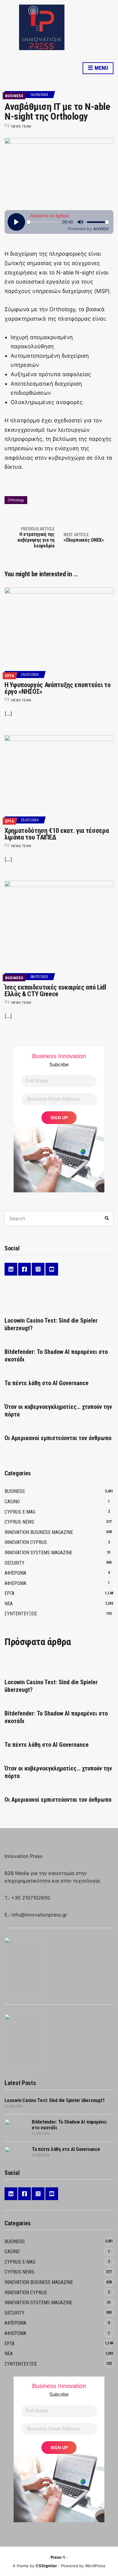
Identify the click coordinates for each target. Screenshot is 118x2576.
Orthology (16, 500)
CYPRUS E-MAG (20, 1512)
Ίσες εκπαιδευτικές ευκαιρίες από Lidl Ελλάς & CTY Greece (55, 991)
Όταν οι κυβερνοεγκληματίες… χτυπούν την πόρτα (58, 1411)
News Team (21, 126)
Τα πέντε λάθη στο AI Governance (47, 1383)
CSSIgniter (46, 2566)
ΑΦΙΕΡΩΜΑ (15, 1583)
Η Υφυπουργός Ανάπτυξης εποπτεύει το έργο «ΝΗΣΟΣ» (57, 688)
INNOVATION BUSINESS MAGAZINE (39, 1532)
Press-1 (58, 2557)
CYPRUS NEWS (19, 1522)
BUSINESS (14, 96)
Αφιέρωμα (15, 1573)
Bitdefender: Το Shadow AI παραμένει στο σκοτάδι (56, 1356)
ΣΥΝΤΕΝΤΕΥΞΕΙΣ (21, 1614)
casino (12, 1502)
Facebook (25, 1269)
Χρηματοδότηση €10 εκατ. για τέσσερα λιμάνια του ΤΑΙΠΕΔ (57, 834)
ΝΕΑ (9, 1604)
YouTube (52, 1269)
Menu (101, 68)
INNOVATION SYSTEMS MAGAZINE (38, 1553)
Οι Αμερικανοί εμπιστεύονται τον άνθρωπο (58, 1438)
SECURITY (15, 1563)
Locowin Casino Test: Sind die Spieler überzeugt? (51, 1324)
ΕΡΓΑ (10, 676)
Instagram (38, 1269)
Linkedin (11, 1269)
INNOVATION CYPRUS (26, 1542)
